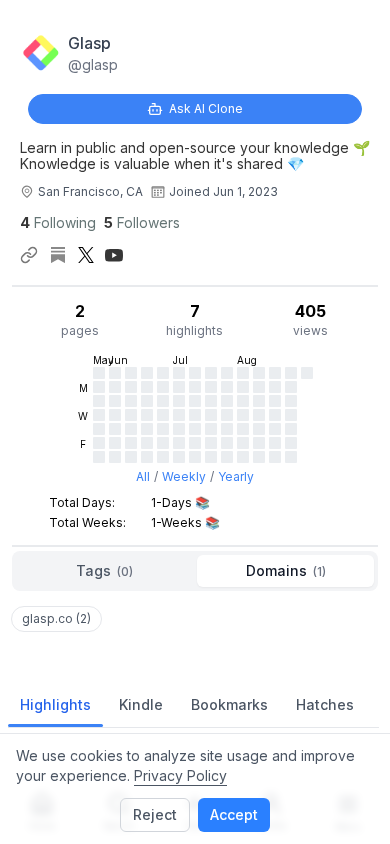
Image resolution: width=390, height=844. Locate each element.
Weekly (184, 476)
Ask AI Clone (206, 108)
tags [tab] (104, 570)
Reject (155, 814)
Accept (234, 814)
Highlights (55, 704)
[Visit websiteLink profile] (29, 255)
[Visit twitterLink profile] (86, 255)
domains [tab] (286, 570)
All (143, 476)
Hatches (325, 704)
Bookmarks (229, 704)
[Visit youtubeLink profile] (114, 255)
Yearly (236, 476)
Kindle (141, 704)
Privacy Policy (180, 775)
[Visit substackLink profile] (58, 255)
